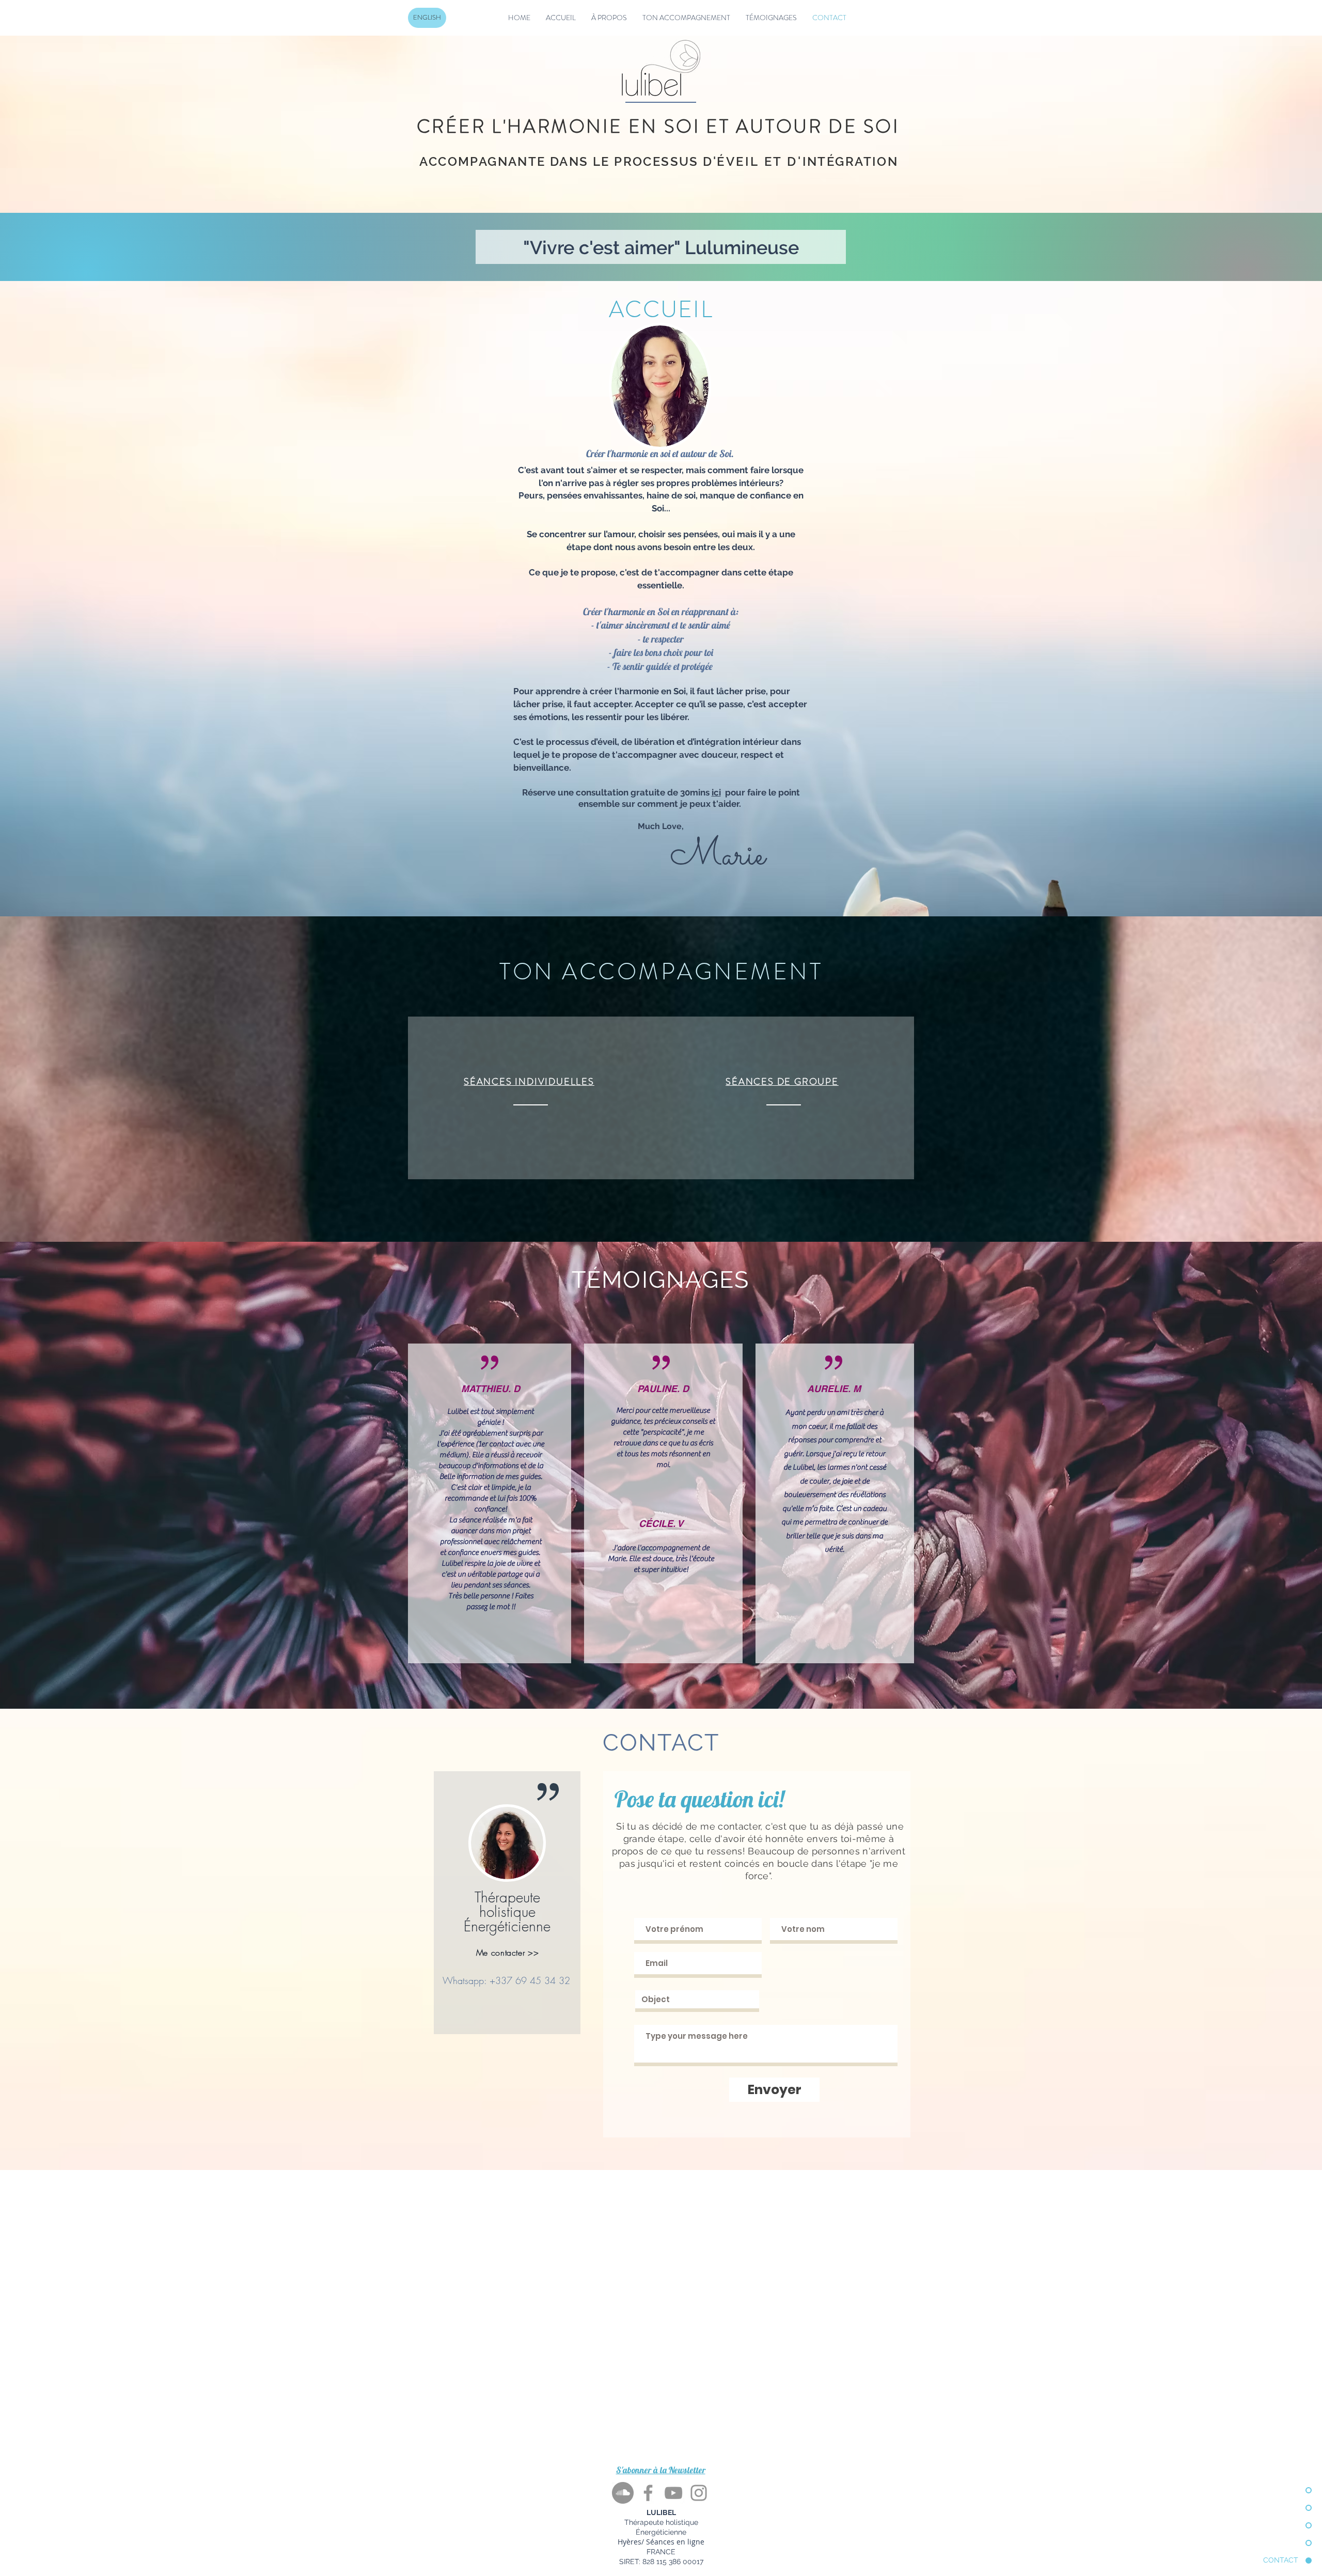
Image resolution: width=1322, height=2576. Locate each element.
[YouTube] (673, 2493)
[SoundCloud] (623, 2493)
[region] (507, 1903)
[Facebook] (648, 2493)
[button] (661, 2470)
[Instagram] (699, 2493)
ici (716, 792)
